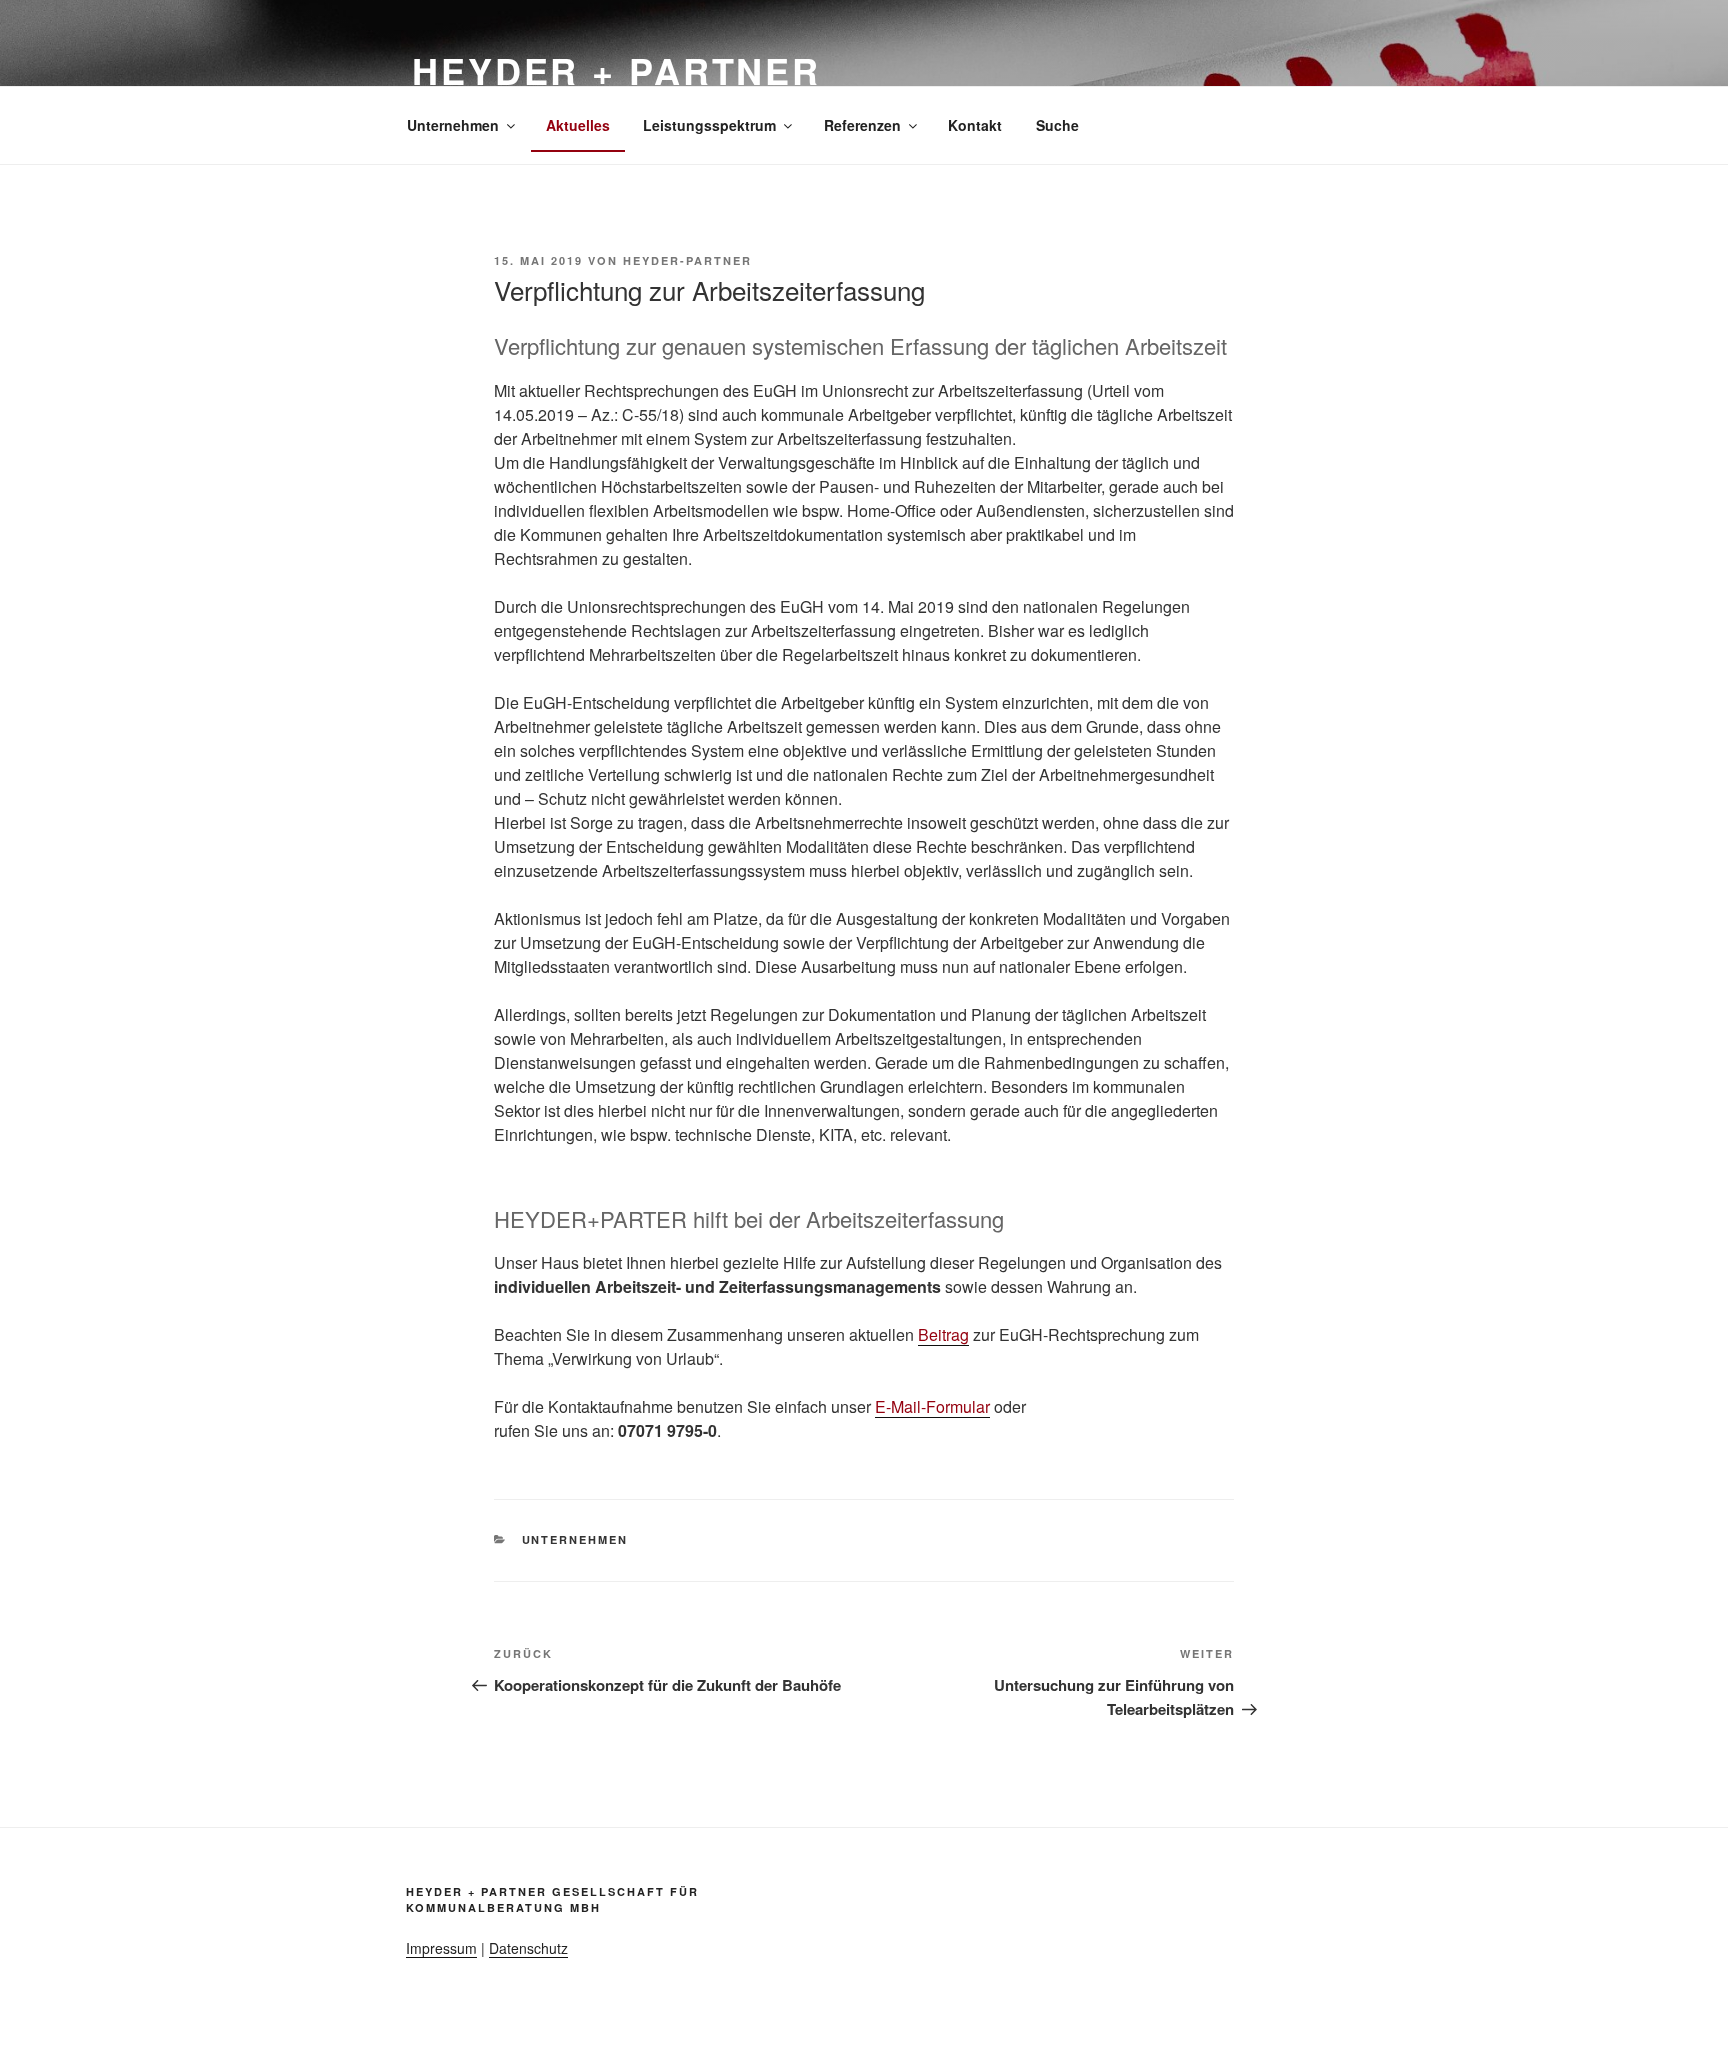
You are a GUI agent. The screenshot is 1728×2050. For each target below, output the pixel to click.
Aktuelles (578, 125)
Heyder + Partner (616, 70)
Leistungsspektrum (709, 125)
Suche (1057, 125)
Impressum (441, 1948)
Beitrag (943, 1334)
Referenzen (862, 125)
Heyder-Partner (687, 260)
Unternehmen (453, 125)
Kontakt (975, 125)
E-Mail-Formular (932, 1406)
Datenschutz (528, 1948)
